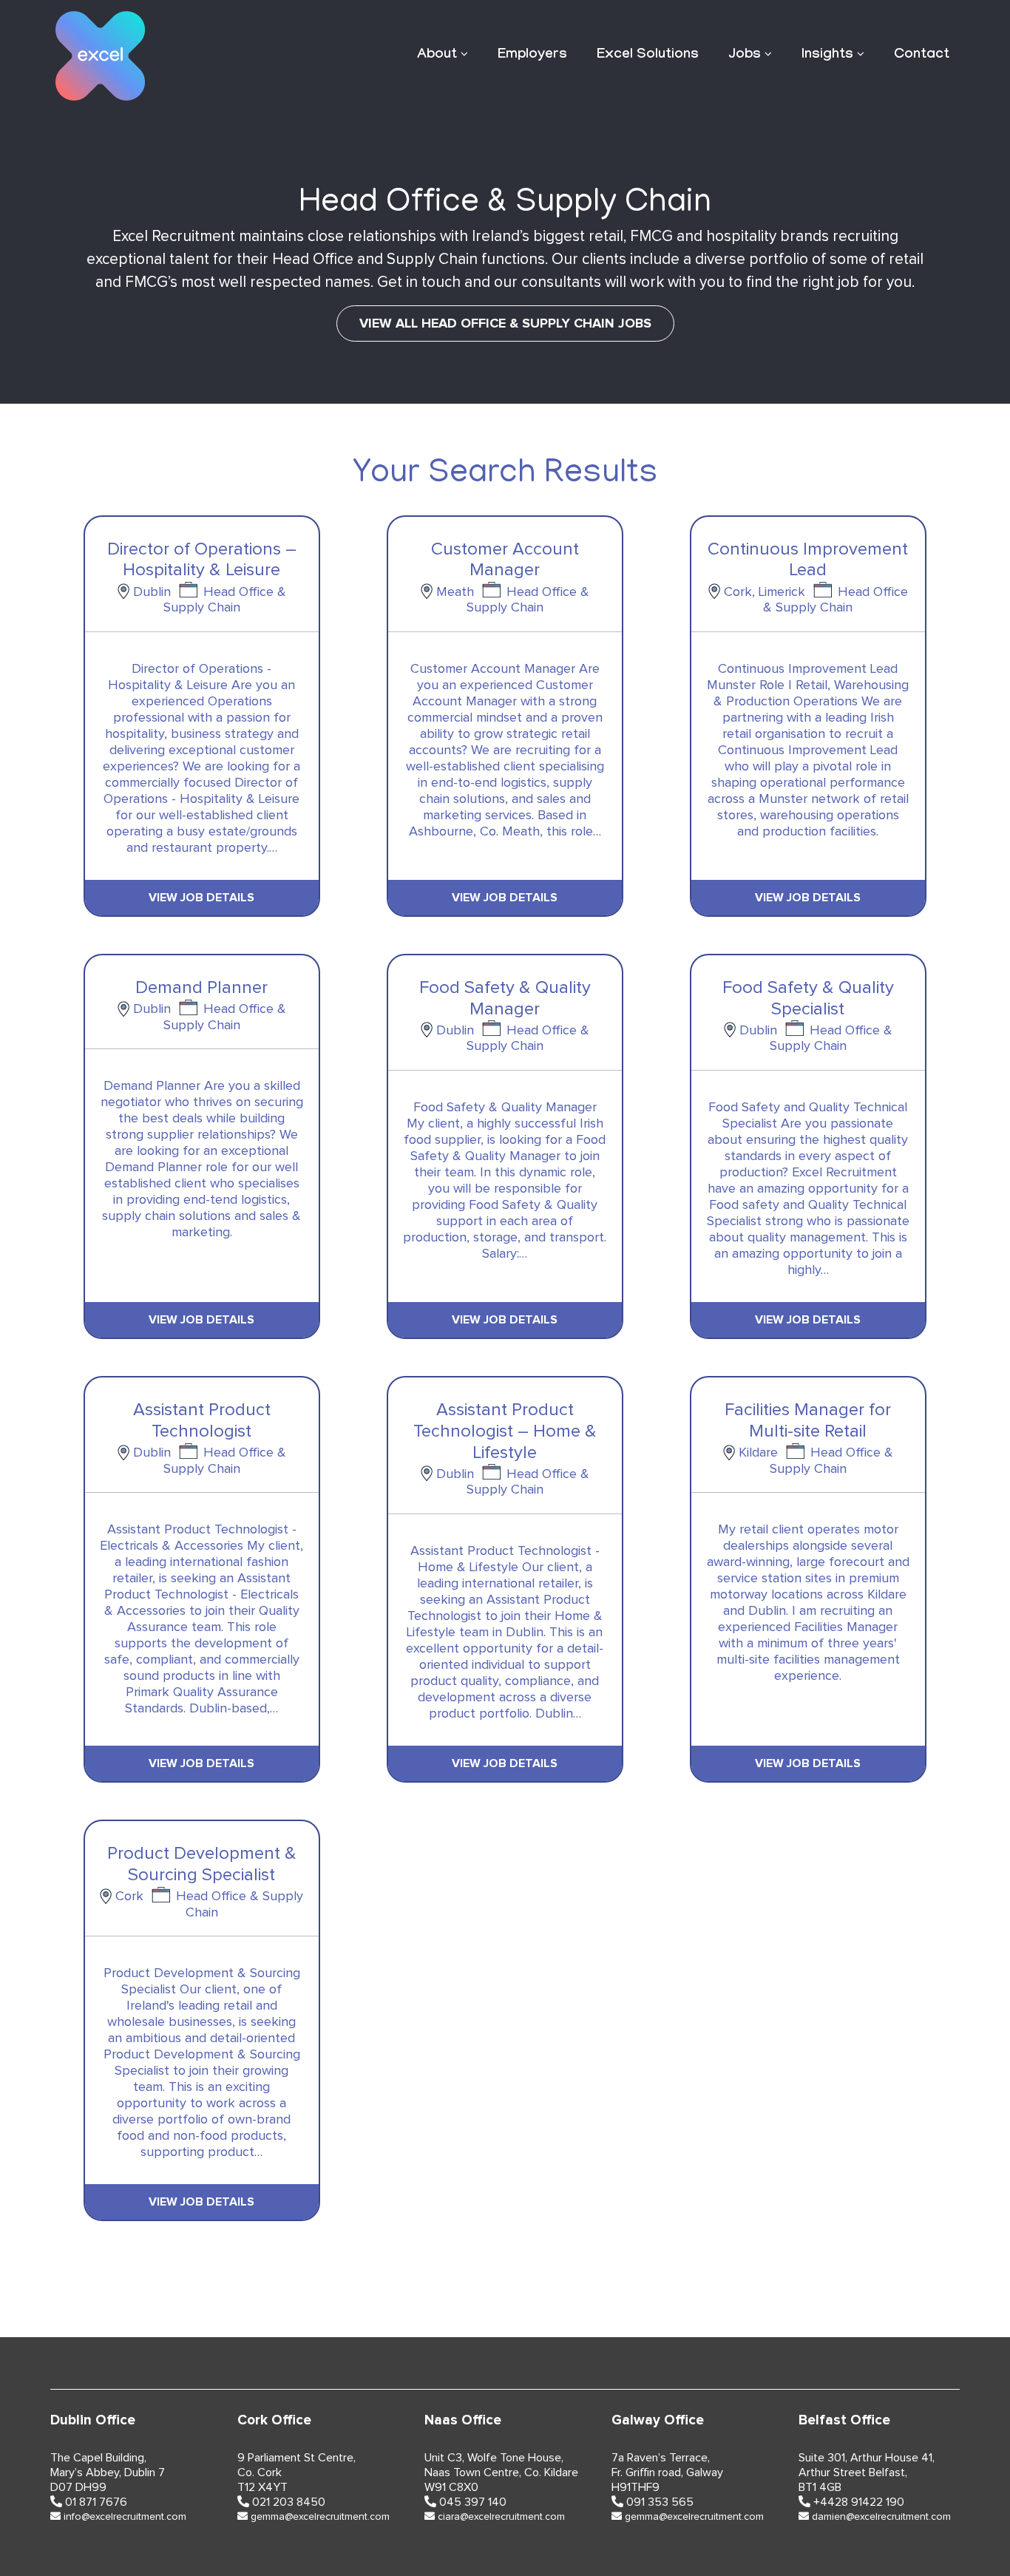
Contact (922, 55)
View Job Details (201, 898)
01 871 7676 (96, 2502)
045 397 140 (473, 2502)
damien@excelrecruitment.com (881, 2517)
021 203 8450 (289, 2502)
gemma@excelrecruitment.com (320, 2517)
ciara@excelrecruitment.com (501, 2517)
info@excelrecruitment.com (125, 2517)
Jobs (745, 55)
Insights (827, 55)
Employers (532, 55)
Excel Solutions (648, 55)
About (437, 55)
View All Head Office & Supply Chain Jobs (505, 323)
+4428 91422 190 (859, 2502)
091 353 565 (660, 2502)
